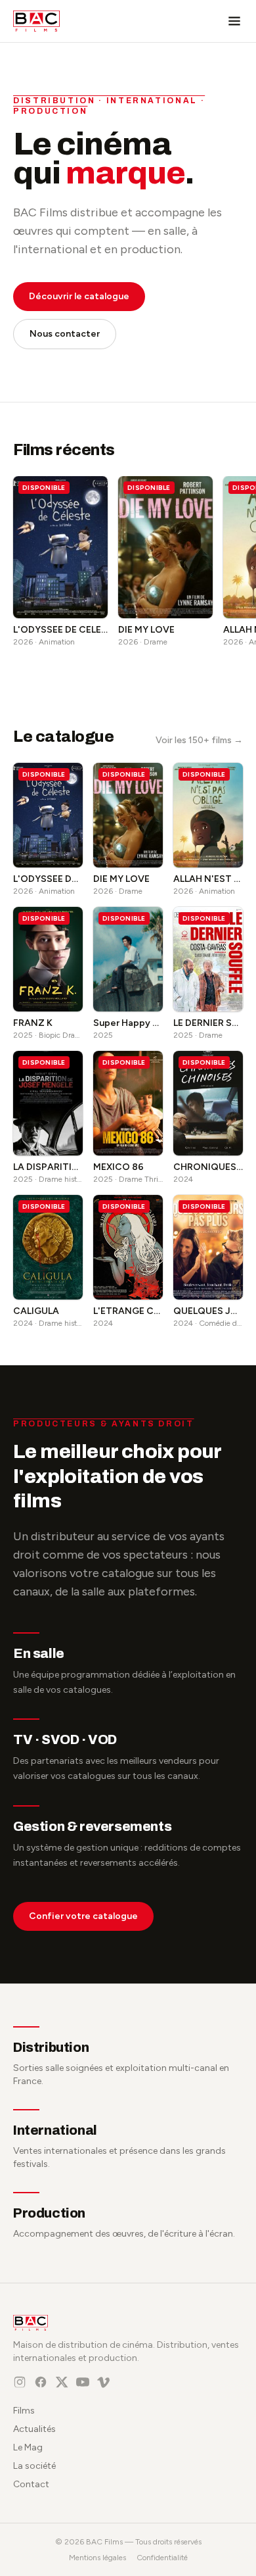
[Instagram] (20, 2382)
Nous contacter (65, 334)
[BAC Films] (36, 21)
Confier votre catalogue (83, 1916)
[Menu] (234, 21)
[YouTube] (83, 2382)
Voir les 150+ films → (199, 740)
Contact (31, 2484)
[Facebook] (41, 2382)
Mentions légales (97, 2558)
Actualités (34, 2429)
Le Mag (28, 2447)
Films (24, 2411)
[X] (62, 2382)
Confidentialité (162, 2558)
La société (34, 2466)
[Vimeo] (104, 2382)
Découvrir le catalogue (79, 296)
